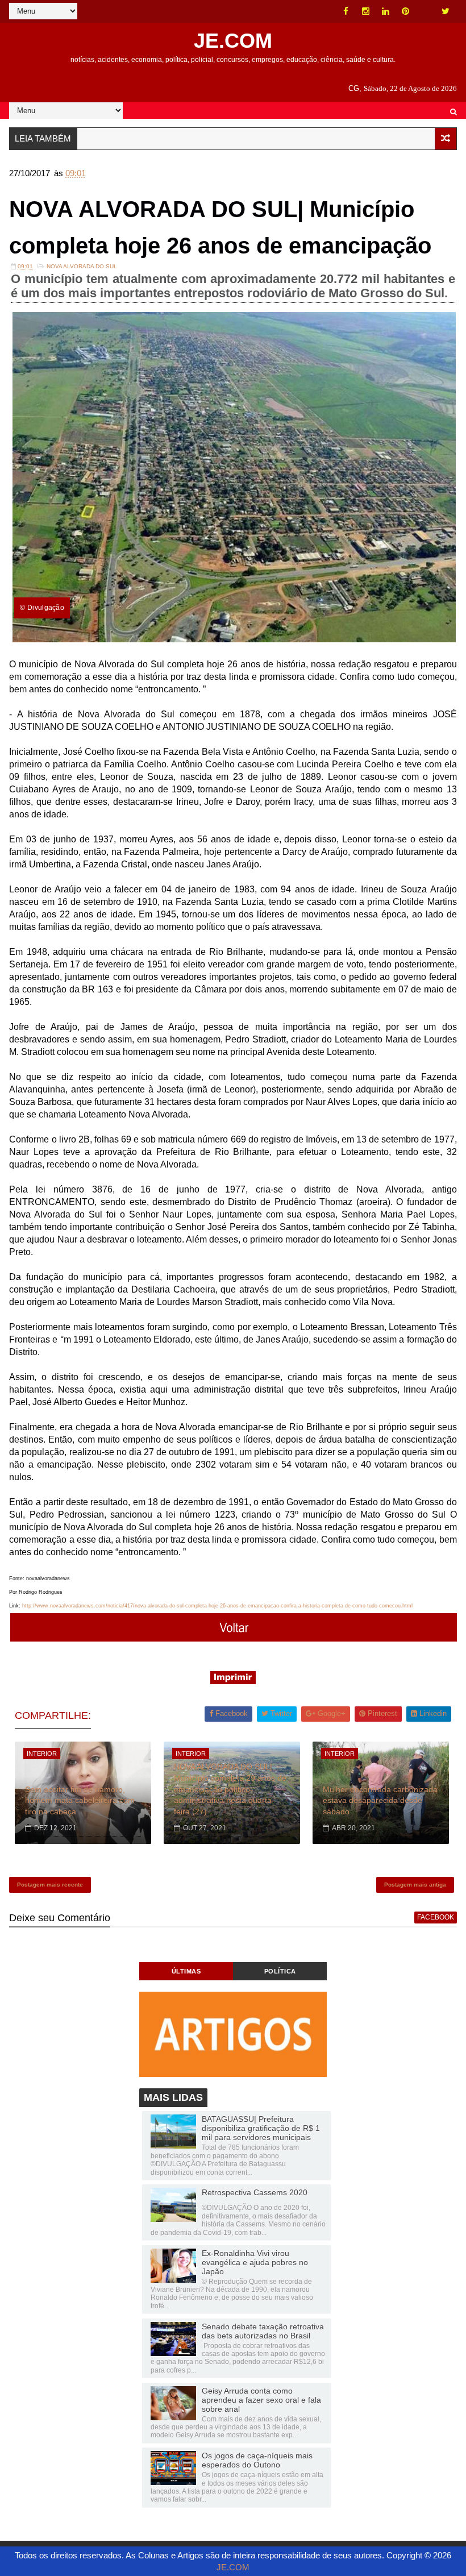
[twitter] (446, 11)
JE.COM (233, 41)
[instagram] (366, 11)
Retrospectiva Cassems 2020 (255, 2192)
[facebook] (346, 11)
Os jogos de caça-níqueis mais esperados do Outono (257, 2460)
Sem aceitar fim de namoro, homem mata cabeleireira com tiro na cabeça (80, 1800)
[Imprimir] (233, 1681)
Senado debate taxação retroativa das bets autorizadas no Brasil (263, 2331)
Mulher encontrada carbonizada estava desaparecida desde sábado (380, 1800)
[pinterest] (406, 11)
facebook (436, 1917)
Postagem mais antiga (415, 1885)
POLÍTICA (280, 1971)
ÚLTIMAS (186, 1971)
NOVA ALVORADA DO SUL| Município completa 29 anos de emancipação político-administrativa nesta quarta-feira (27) (230, 1789)
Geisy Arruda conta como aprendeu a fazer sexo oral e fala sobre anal (261, 2400)
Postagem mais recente (50, 1885)
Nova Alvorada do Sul (82, 266)
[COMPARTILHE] (234, 1638)
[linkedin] (386, 11)
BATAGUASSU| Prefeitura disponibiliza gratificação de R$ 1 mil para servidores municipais (261, 2128)
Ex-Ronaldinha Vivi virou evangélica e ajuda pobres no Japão (255, 2262)
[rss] (426, 11)
